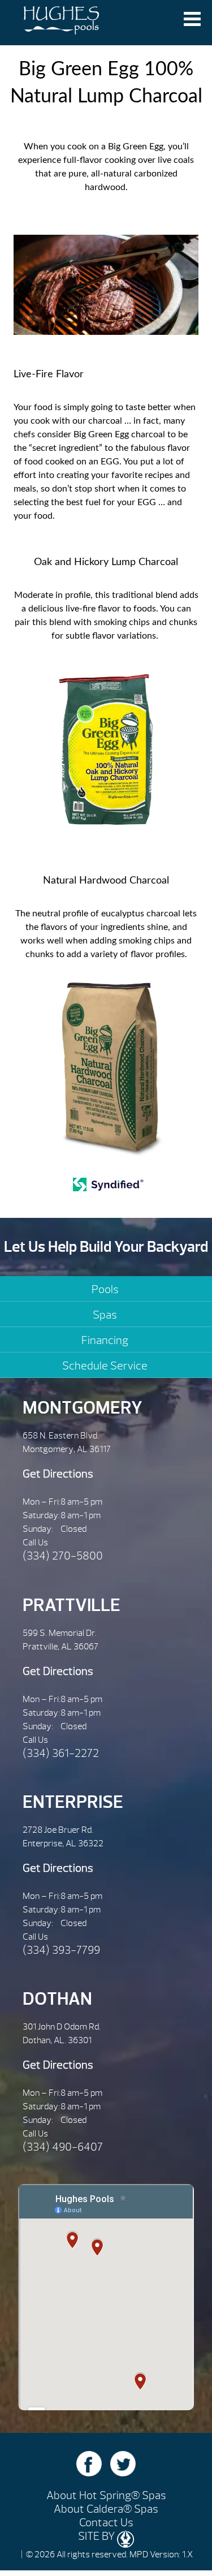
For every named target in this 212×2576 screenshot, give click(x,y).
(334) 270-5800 (63, 1556)
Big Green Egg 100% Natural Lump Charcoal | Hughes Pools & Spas (61, 23)
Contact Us (106, 2523)
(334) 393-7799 (61, 1950)
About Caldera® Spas (106, 2509)
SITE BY (98, 2536)
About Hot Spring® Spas (106, 2495)
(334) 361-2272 (61, 1753)
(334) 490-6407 (63, 2147)
